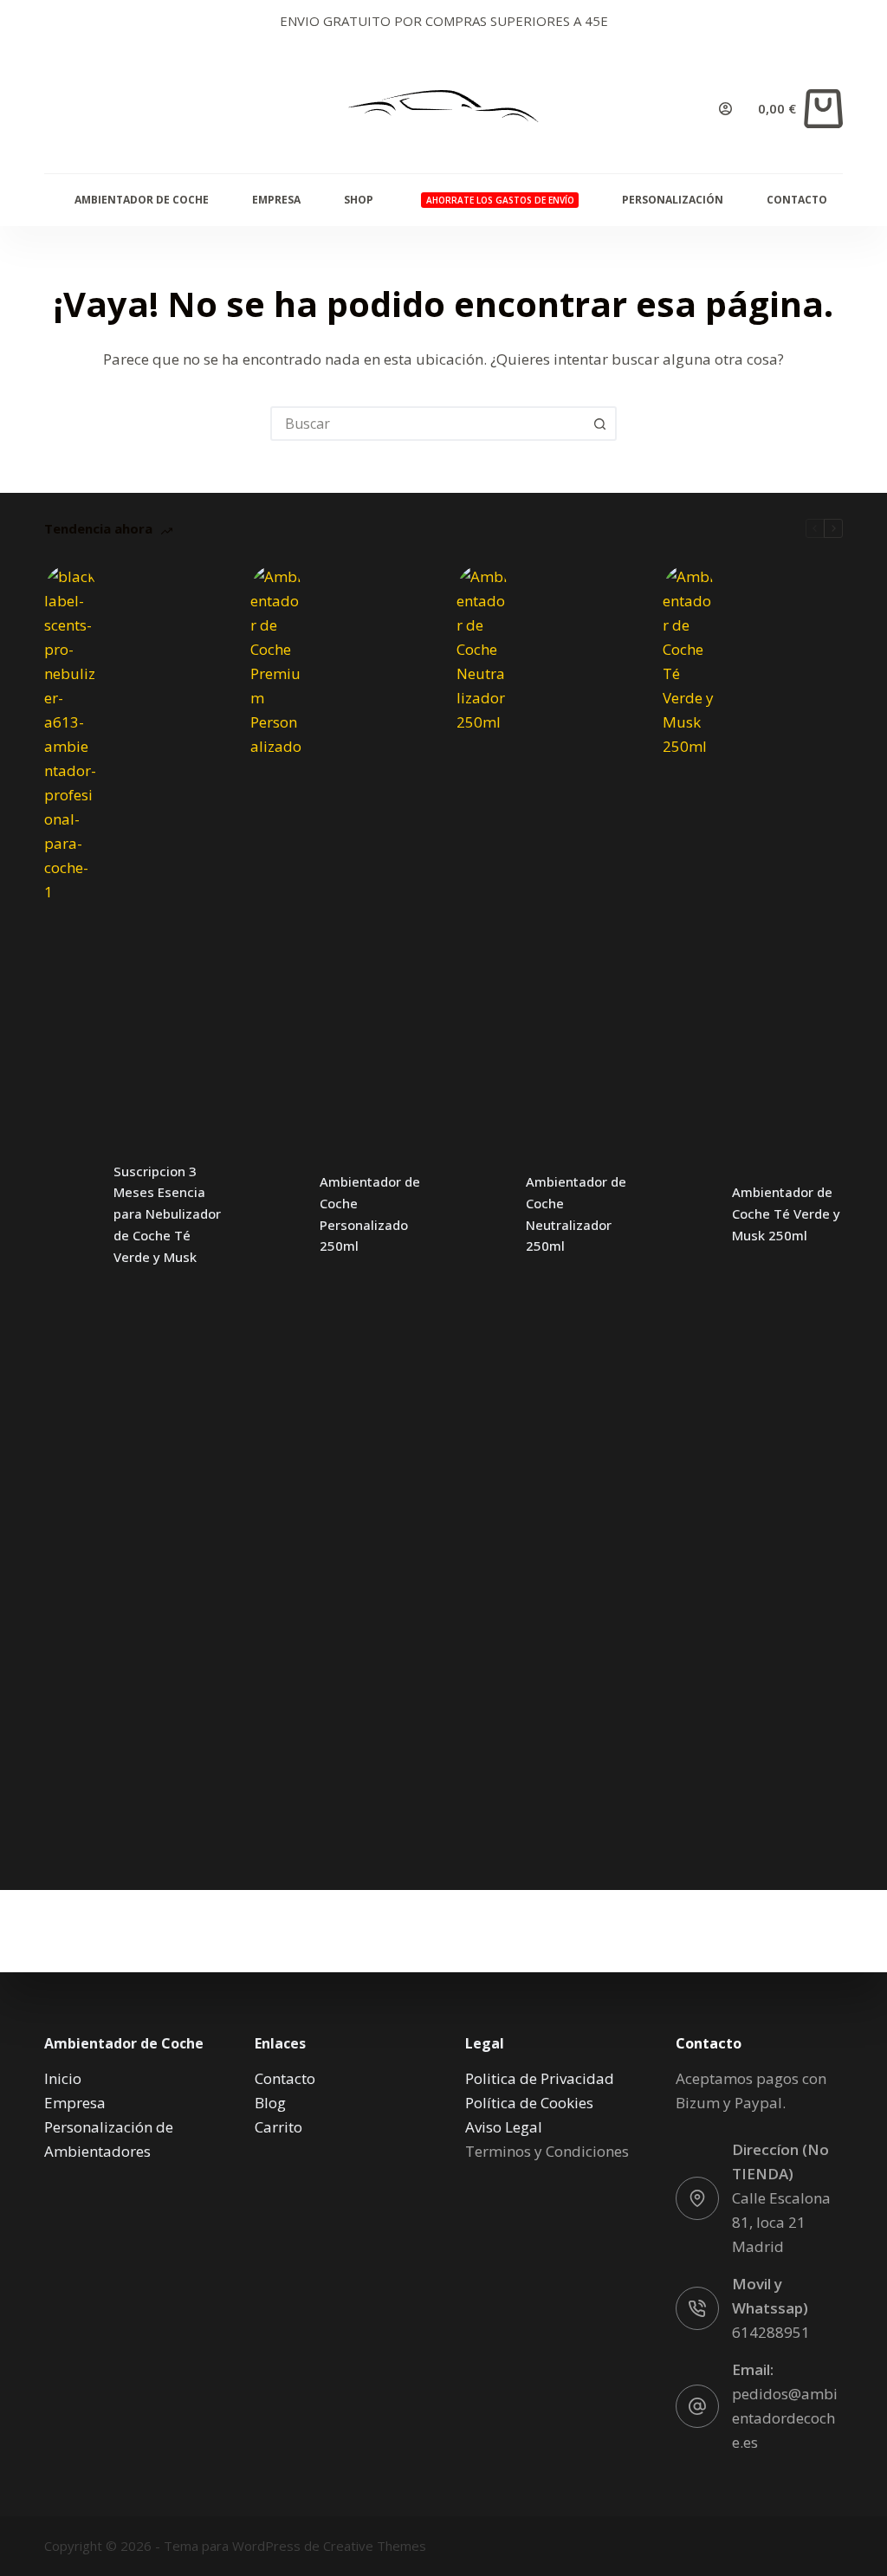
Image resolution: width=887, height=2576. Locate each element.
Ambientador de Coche (142, 200)
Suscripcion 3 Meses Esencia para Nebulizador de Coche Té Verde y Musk (167, 1214)
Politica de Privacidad (540, 2078)
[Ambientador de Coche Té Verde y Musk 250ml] (689, 1214)
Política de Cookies (529, 2103)
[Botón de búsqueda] (599, 424)
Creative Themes (375, 2546)
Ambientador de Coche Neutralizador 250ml (576, 1214)
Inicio (63, 2078)
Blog (270, 2103)
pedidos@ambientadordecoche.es (785, 2418)
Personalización (673, 200)
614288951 (771, 2332)
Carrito (278, 2127)
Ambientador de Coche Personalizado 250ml (370, 1214)
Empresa (276, 200)
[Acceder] (725, 109)
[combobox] (428, 424)
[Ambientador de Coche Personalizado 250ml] (276, 1214)
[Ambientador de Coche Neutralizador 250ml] (482, 1214)
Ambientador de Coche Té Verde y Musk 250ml (786, 1214)
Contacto (797, 200)
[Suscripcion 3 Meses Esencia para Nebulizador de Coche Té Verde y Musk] (70, 1214)
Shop (359, 200)
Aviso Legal (504, 2127)
